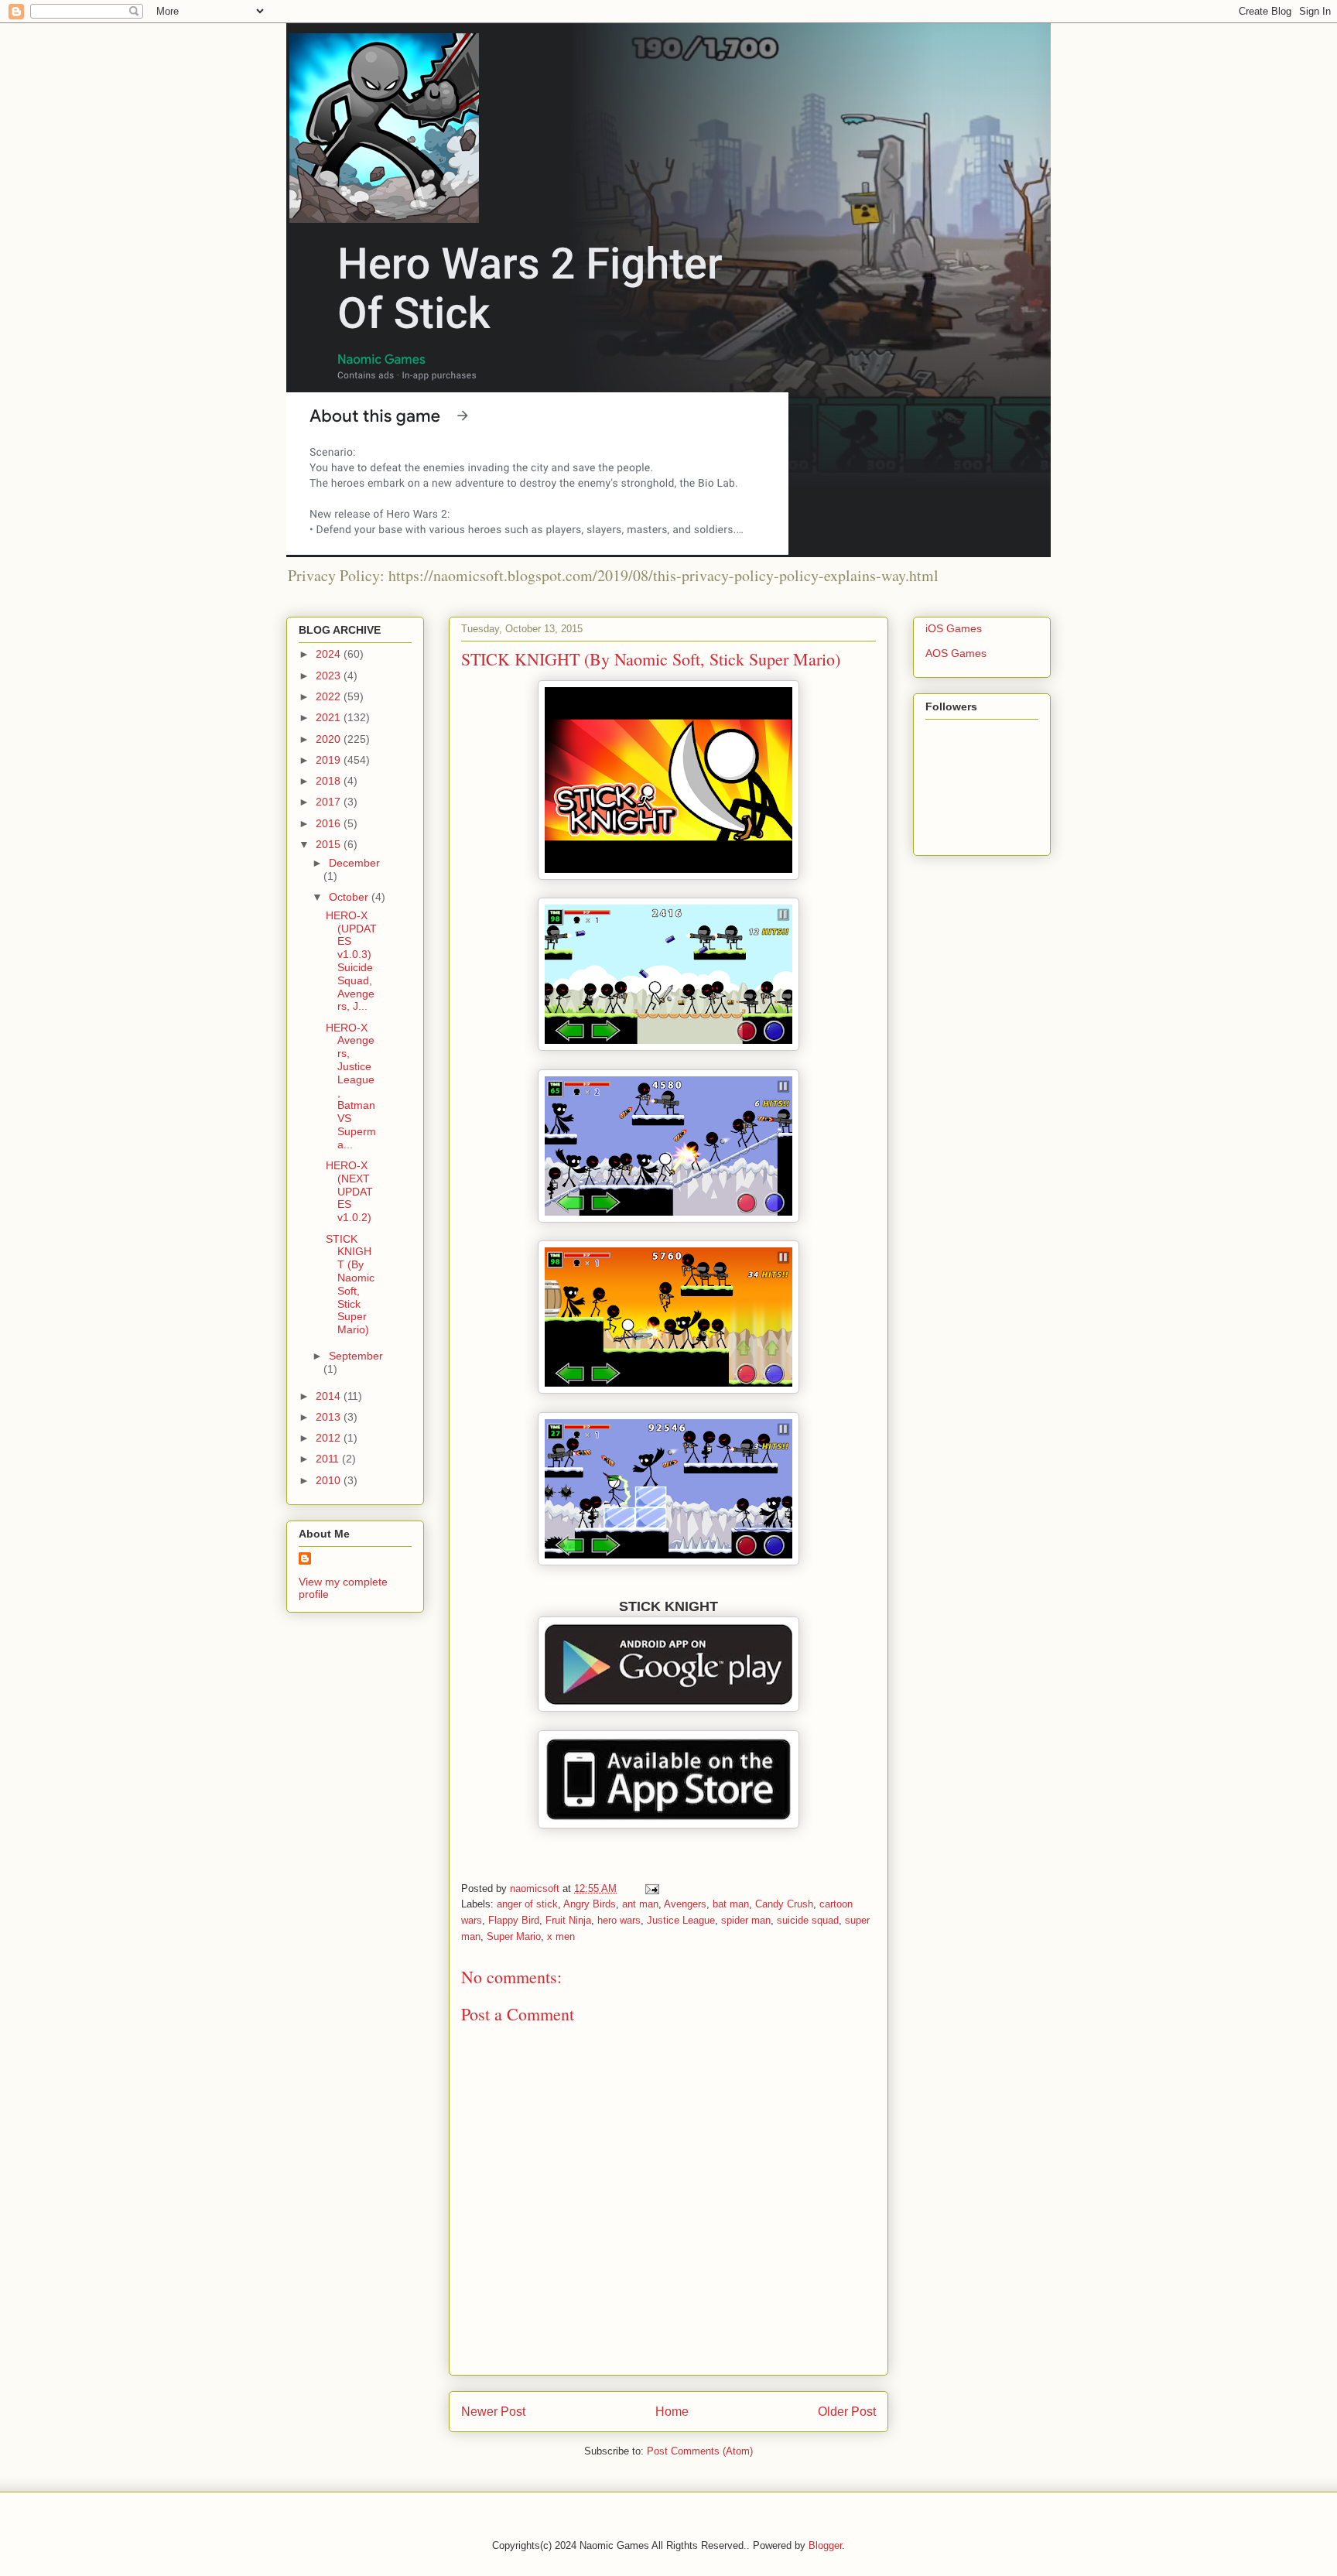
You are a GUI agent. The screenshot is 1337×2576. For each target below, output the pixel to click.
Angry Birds (590, 1904)
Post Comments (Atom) (700, 2451)
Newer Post (493, 2412)
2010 (330, 1480)
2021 (330, 717)
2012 (330, 1438)
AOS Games (956, 653)
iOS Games (954, 628)
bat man (731, 1904)
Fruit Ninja (568, 1920)
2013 (330, 1417)
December (354, 863)
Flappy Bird (514, 1920)
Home (672, 2412)
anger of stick (527, 1904)
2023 (330, 676)
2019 (330, 760)
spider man (746, 1920)
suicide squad (808, 1920)
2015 (330, 844)
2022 (330, 696)
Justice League (681, 1920)
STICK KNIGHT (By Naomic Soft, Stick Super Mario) (350, 1285)
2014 (330, 1396)
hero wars (619, 1920)
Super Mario (514, 1936)
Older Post (847, 2412)
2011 (329, 1459)
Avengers (685, 1904)
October (350, 897)
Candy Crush (784, 1904)
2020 (330, 739)
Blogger (825, 2545)
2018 (330, 781)
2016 (330, 823)
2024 (330, 654)
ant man (640, 1904)
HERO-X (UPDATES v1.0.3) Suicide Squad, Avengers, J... (351, 961)
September (356, 1356)
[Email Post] (651, 1888)
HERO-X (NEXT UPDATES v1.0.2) (349, 1191)
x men (561, 1936)
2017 (330, 802)
